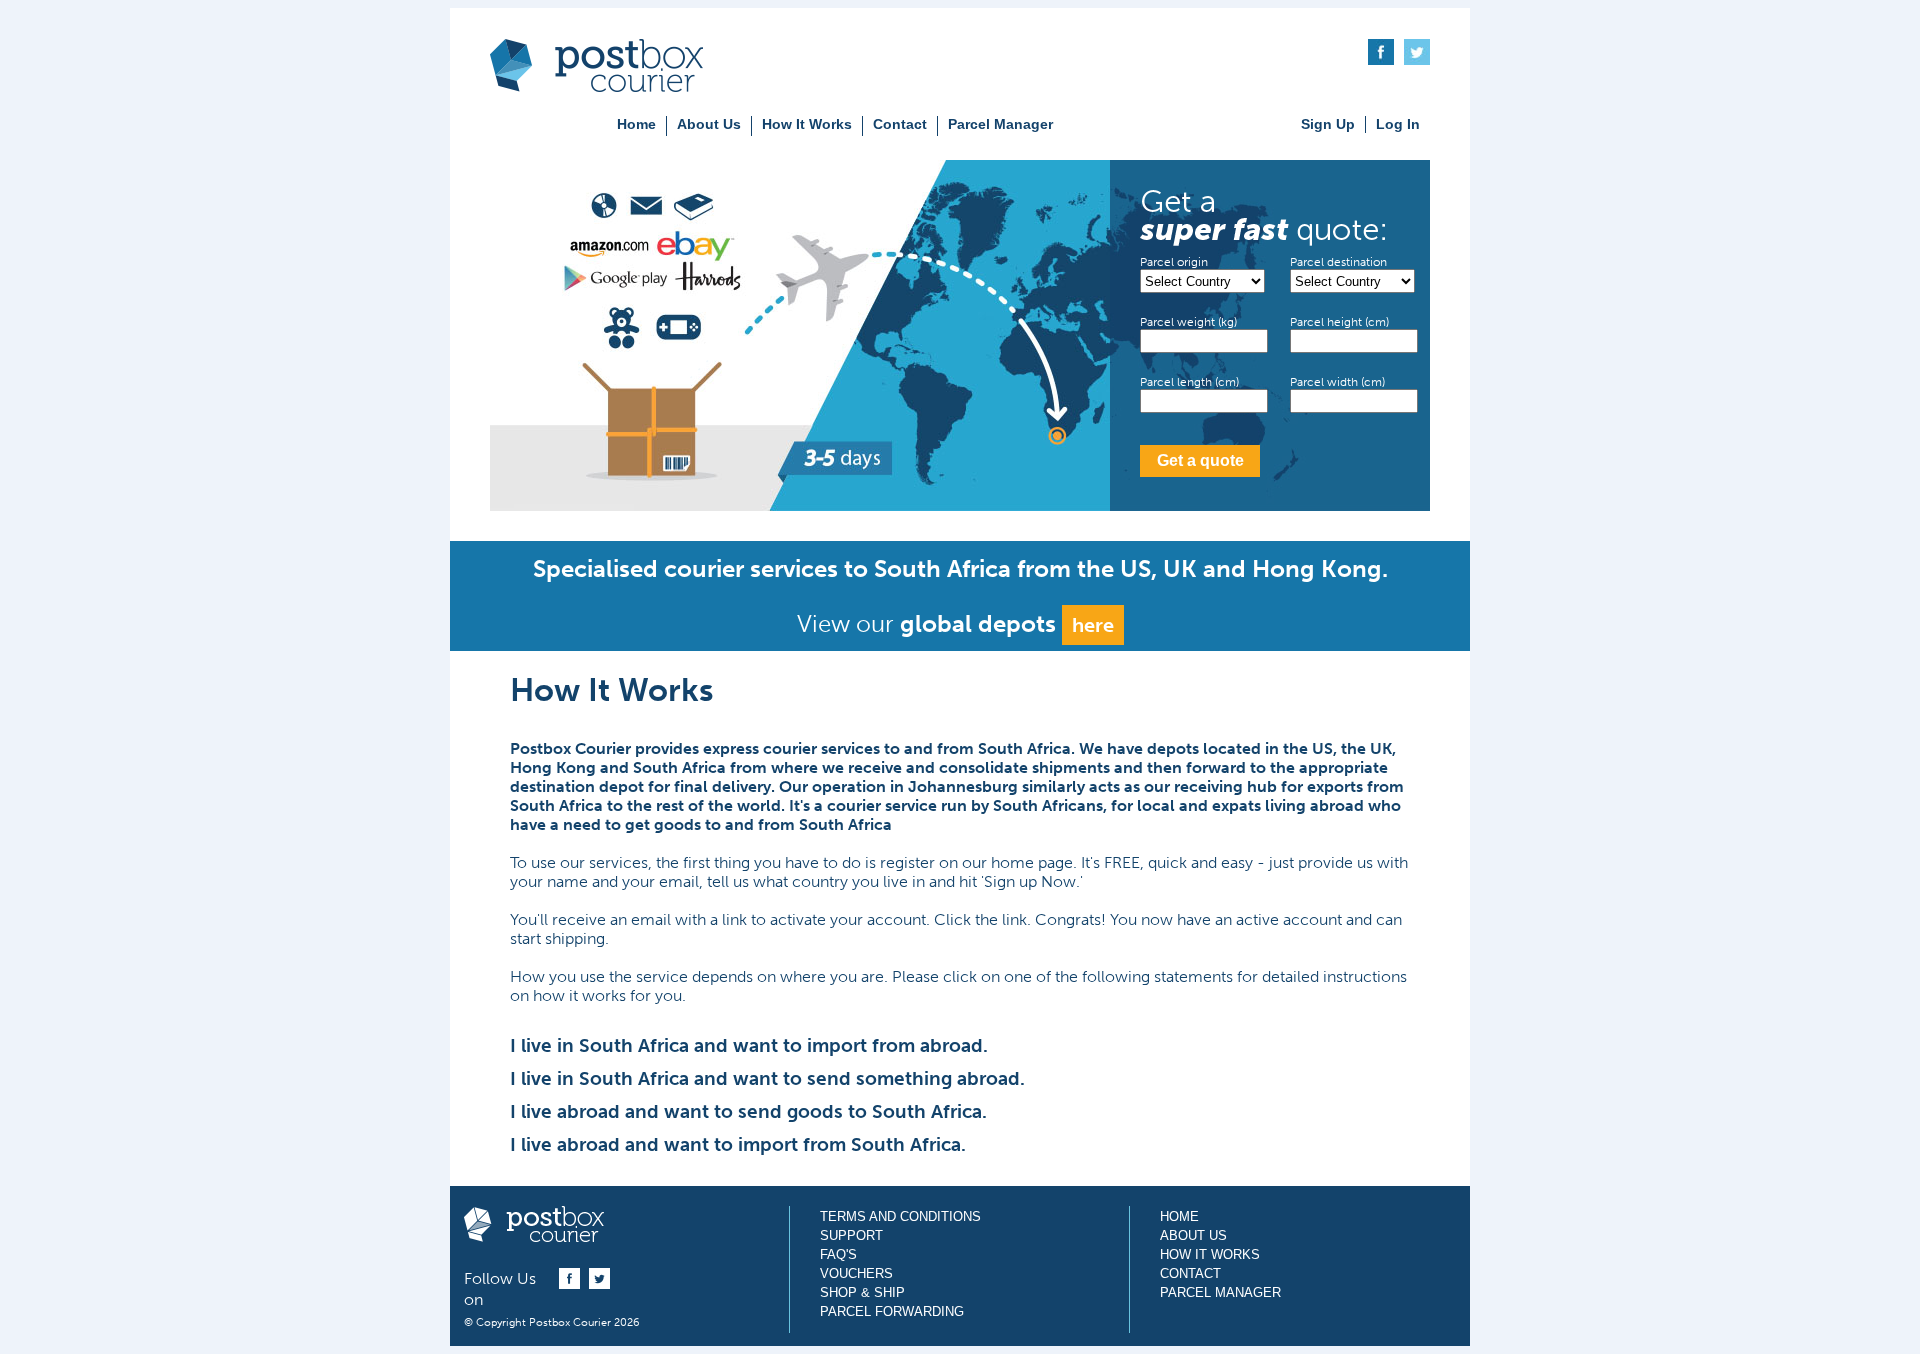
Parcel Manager (1000, 124)
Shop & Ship (862, 1292)
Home (636, 124)
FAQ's (838, 1254)
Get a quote (1200, 460)
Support (851, 1235)
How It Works (807, 124)
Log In (1398, 124)
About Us (709, 124)
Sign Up (1328, 124)
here (1093, 625)
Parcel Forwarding (892, 1311)
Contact (900, 124)
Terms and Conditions (900, 1216)
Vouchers (856, 1273)
